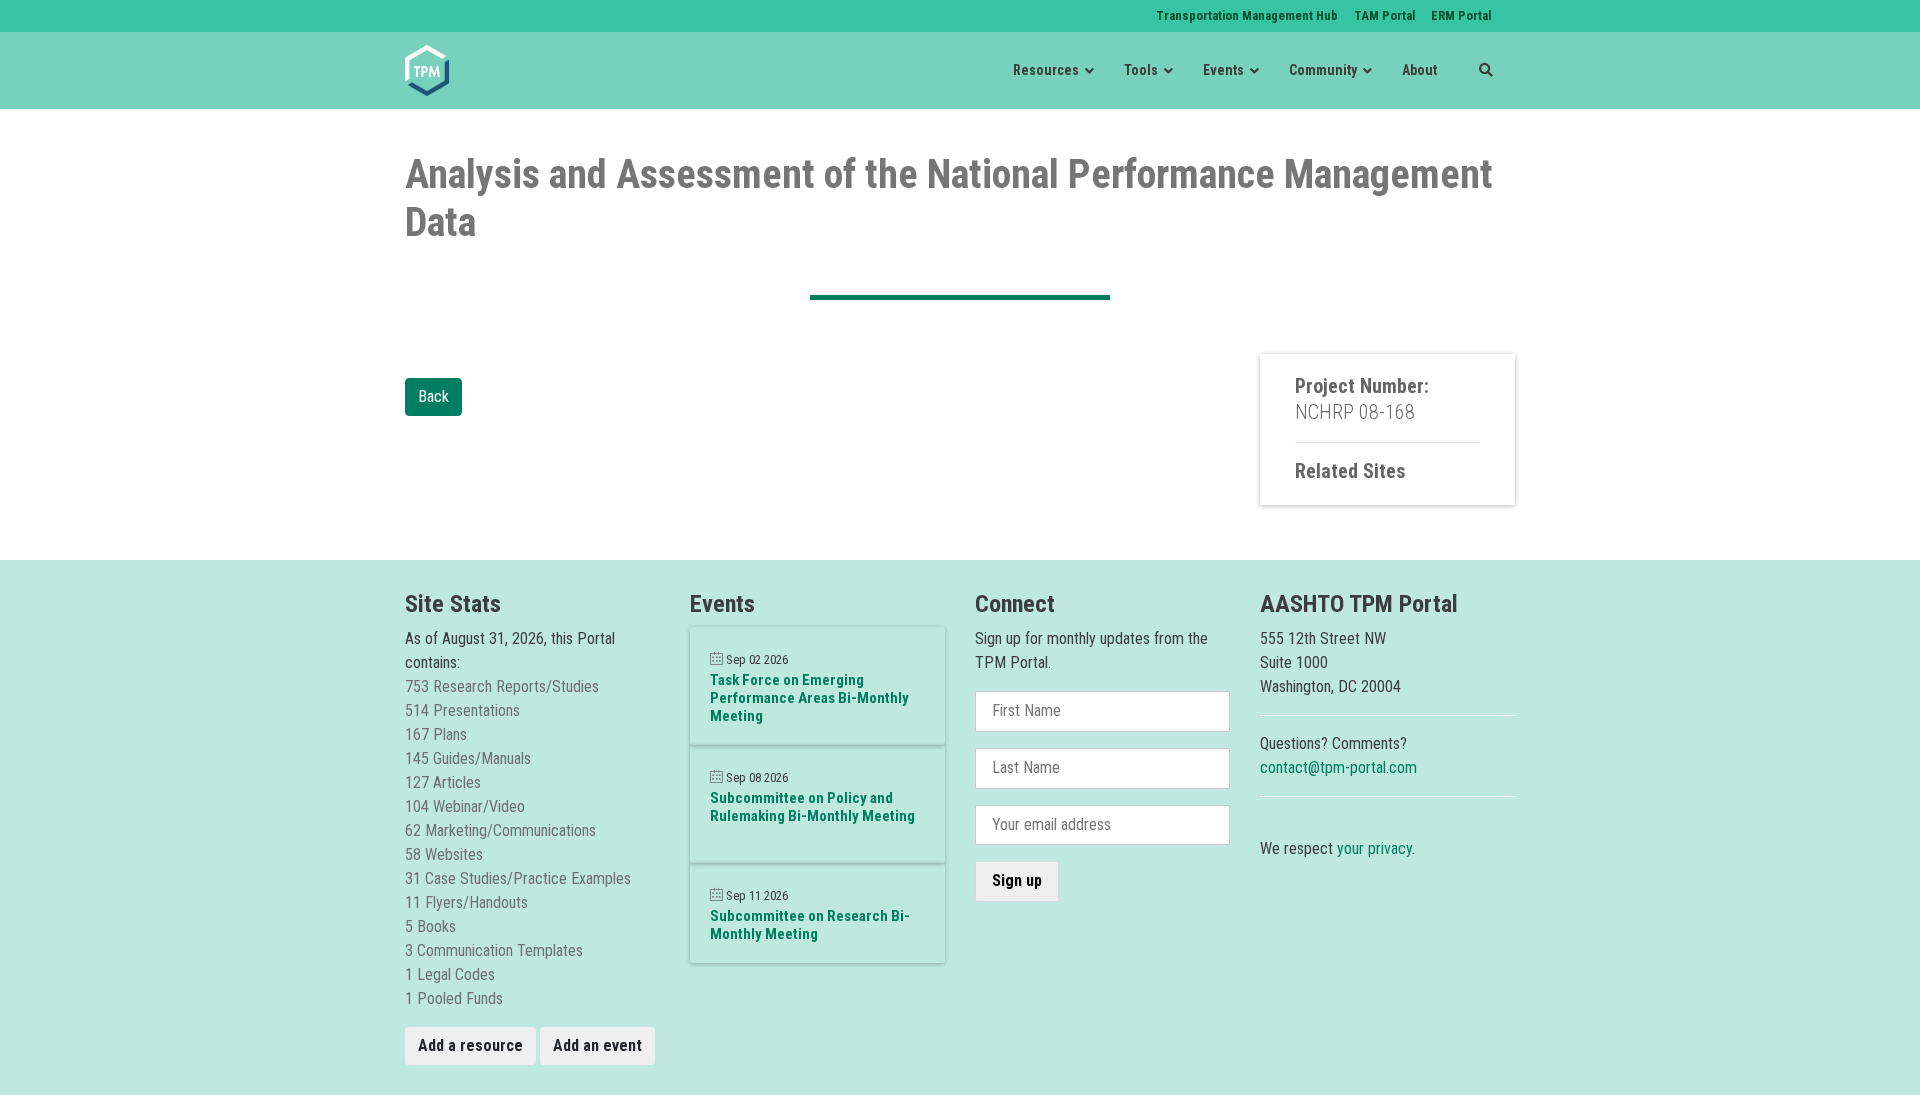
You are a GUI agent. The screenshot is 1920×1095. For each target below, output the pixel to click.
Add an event (597, 1045)
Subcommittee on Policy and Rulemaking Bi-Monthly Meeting (812, 807)
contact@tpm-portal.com (1338, 767)
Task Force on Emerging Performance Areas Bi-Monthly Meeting (809, 698)
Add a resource (470, 1045)
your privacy (1374, 848)
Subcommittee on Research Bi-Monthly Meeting (810, 925)
